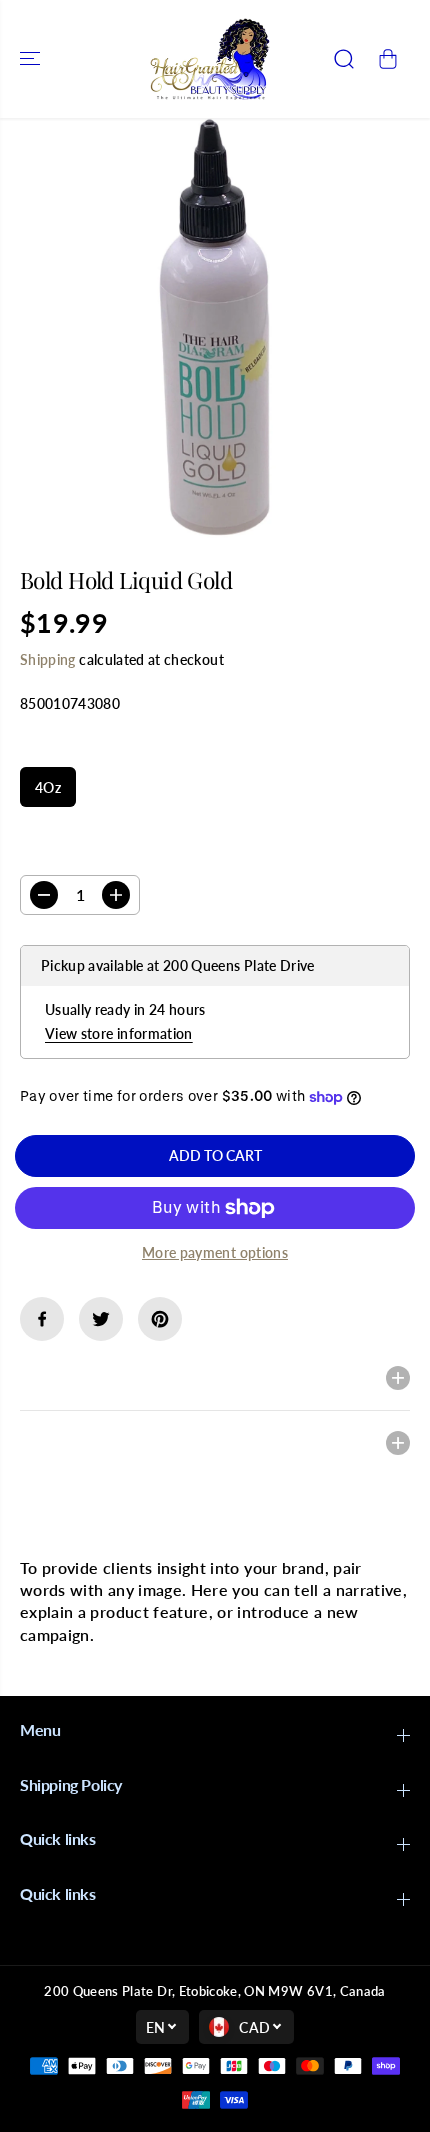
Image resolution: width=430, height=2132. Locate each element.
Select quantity (83, 855)
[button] (32, 59)
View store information (119, 1033)
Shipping (48, 659)
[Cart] (388, 59)
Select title (65, 748)
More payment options (215, 1252)
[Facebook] (42, 1319)
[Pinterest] (160, 1319)
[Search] (344, 59)
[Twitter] (101, 1319)
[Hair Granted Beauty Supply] (210, 59)
